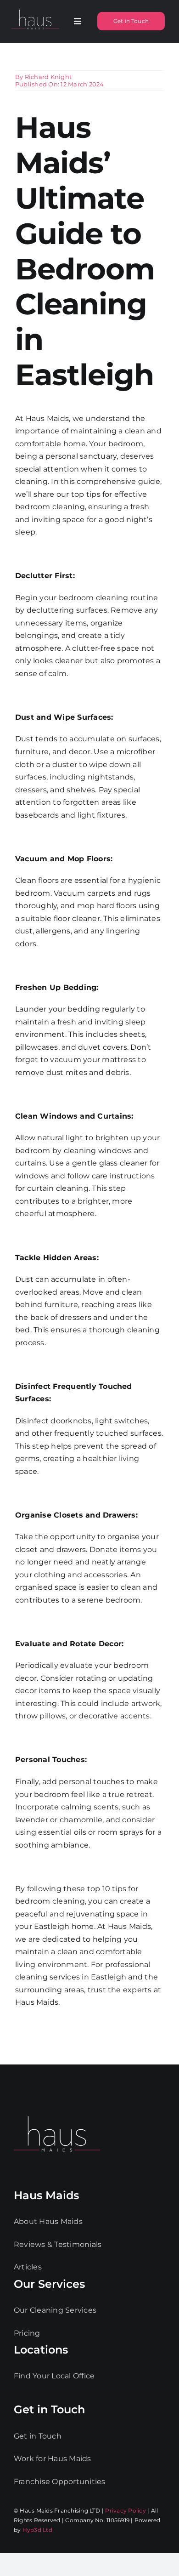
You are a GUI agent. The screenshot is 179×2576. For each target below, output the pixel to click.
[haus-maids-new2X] (35, 10)
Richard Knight (48, 77)
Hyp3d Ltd (37, 2530)
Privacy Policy (125, 2511)
